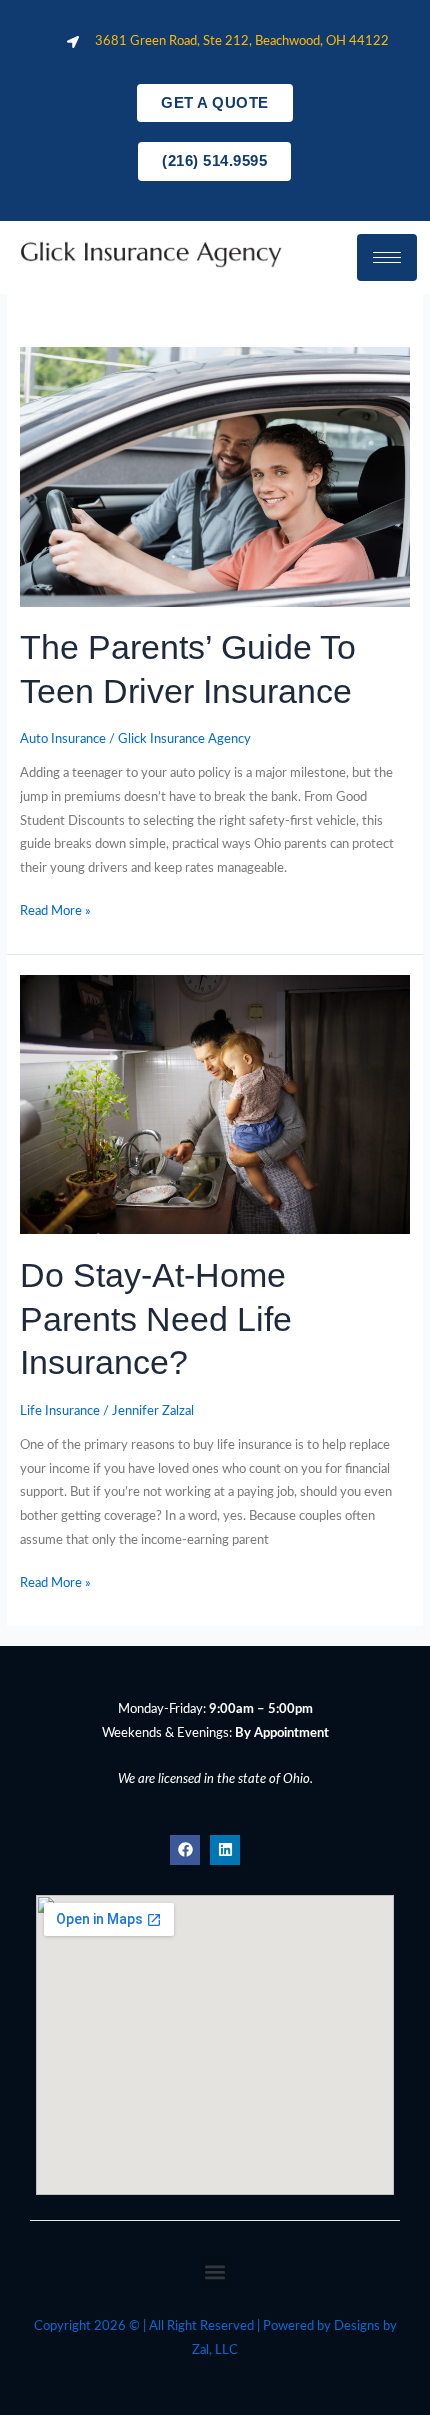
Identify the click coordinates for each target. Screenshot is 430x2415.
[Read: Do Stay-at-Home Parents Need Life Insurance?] (215, 1104)
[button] (215, 2272)
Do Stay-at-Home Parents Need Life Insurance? (156, 1319)
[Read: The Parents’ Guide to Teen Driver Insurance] (215, 476)
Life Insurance (60, 1411)
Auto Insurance (63, 739)
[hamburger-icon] (387, 257)
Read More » (55, 909)
